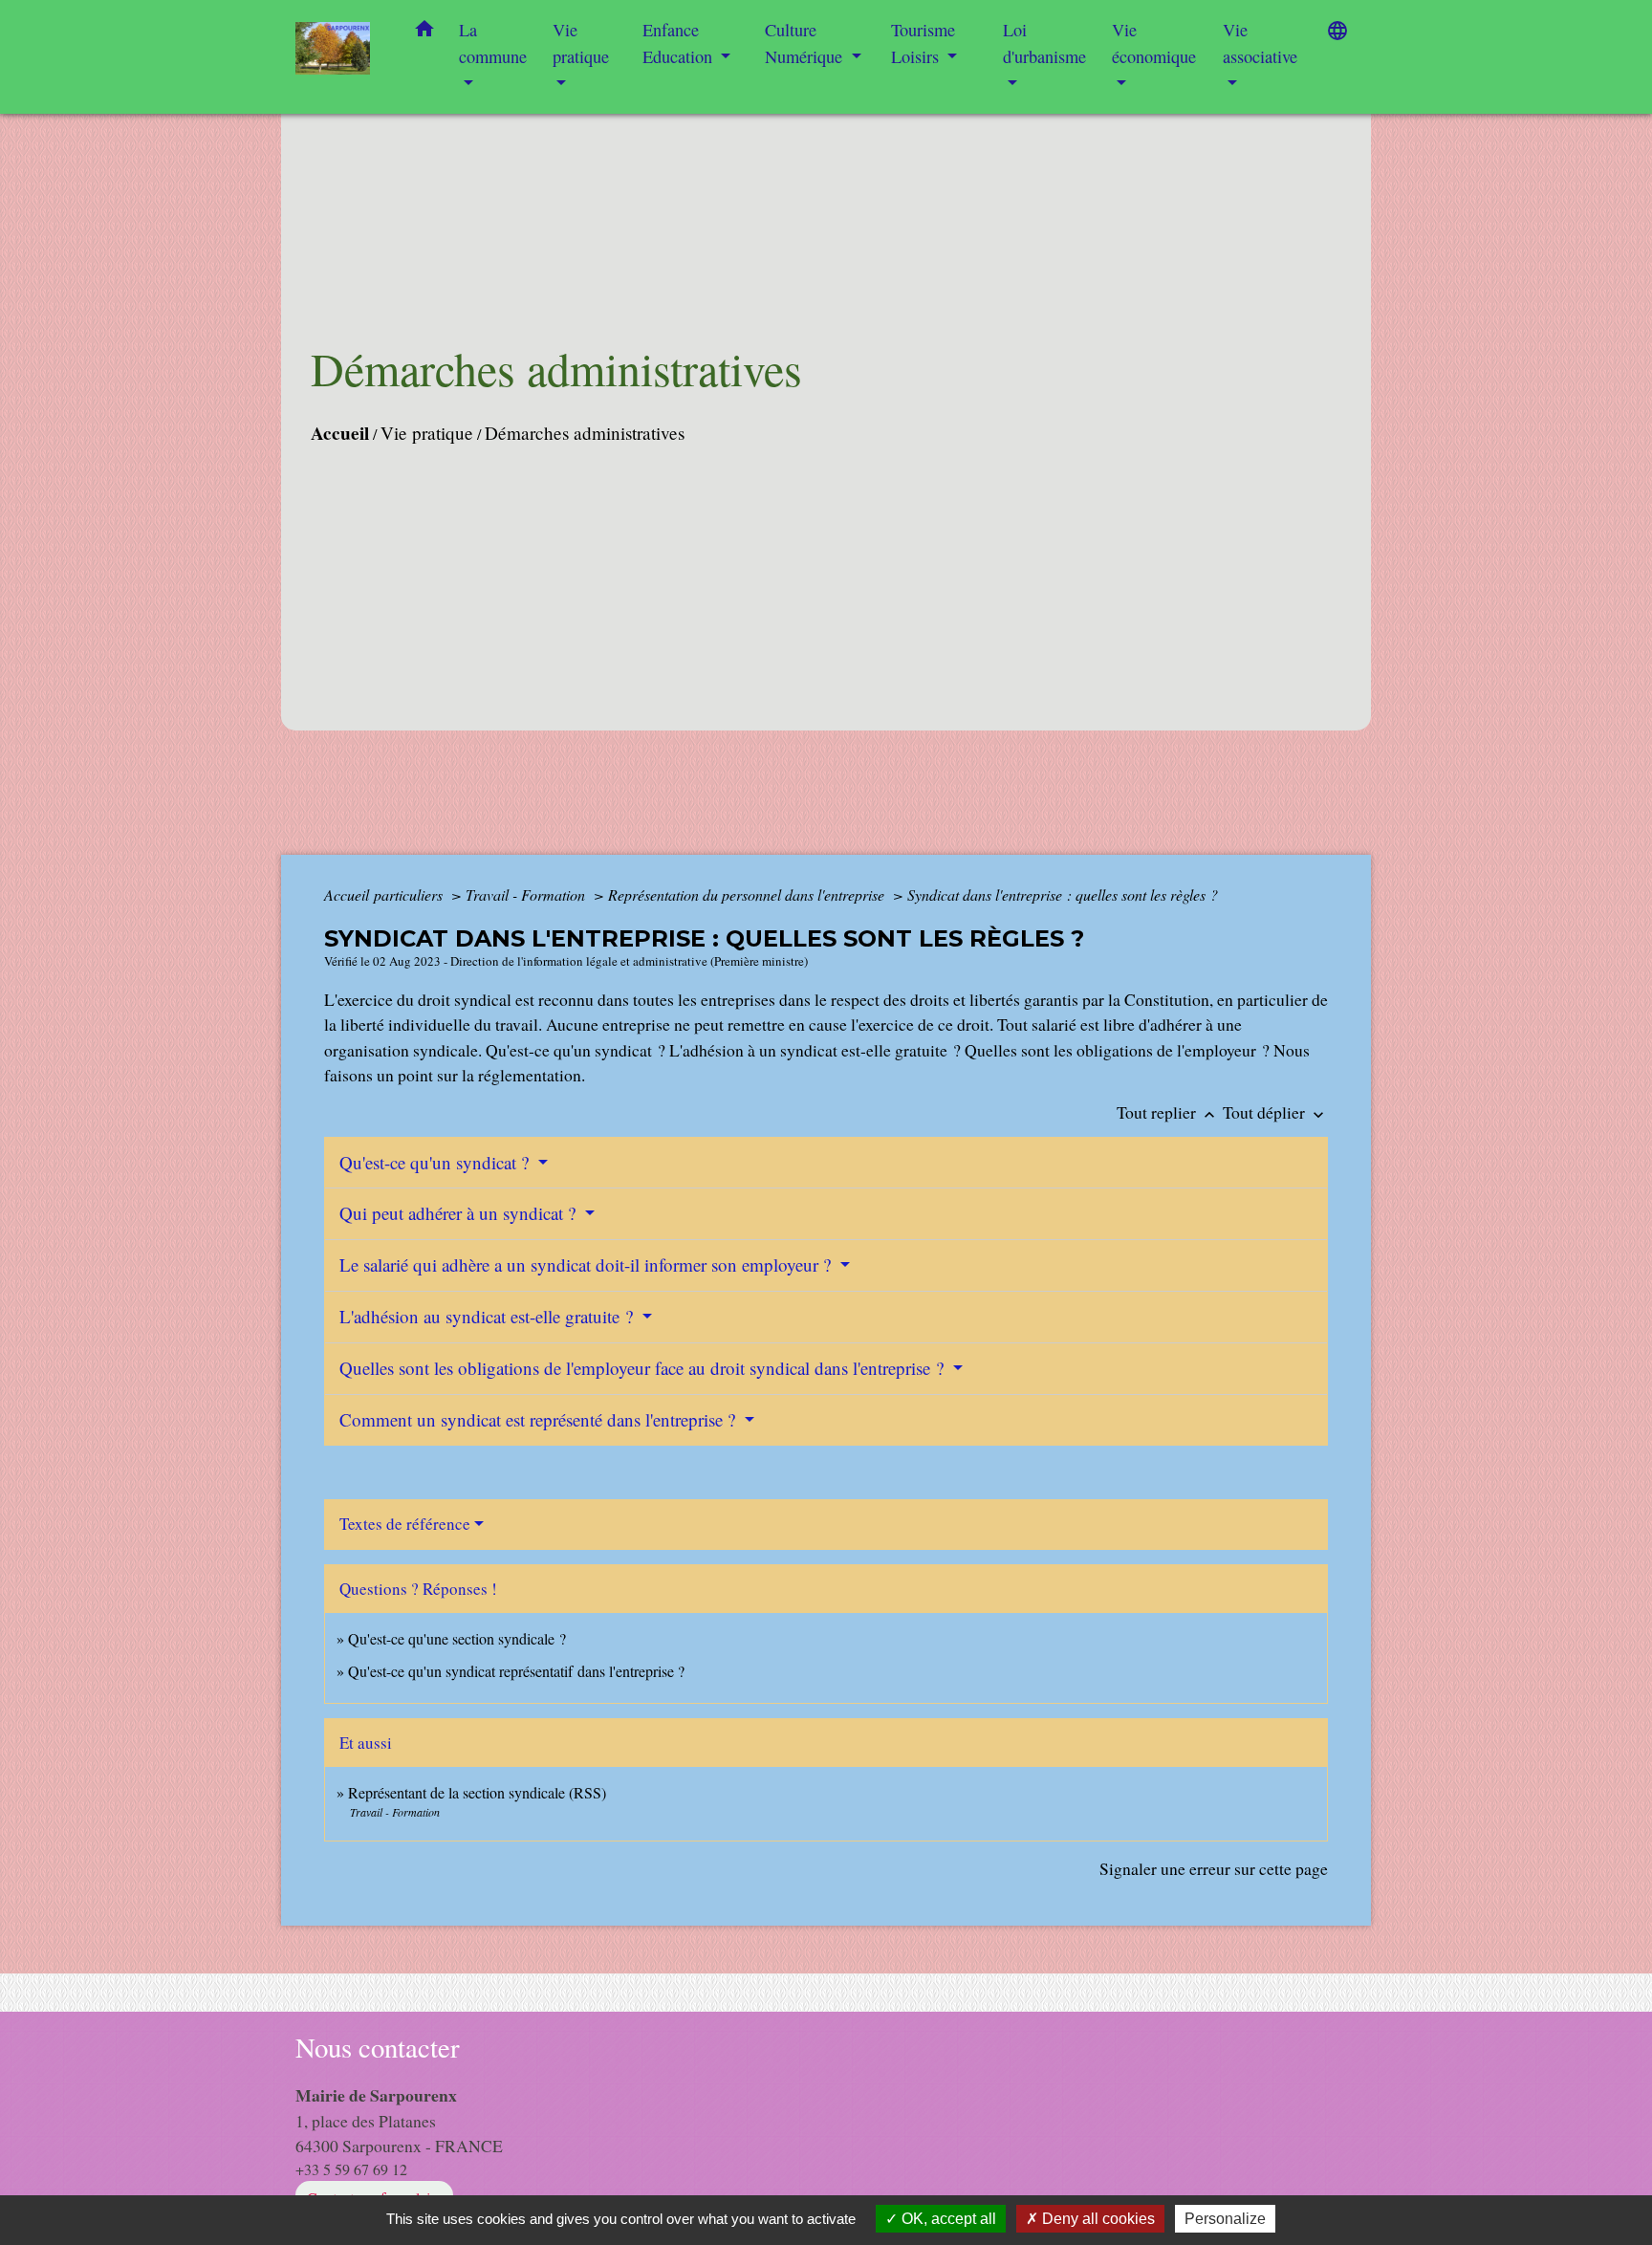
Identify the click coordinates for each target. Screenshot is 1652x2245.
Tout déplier (1275, 1112)
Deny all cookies (1097, 2219)
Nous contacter (378, 2048)
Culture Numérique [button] (806, 43)
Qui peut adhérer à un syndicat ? (460, 1213)
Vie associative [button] (1260, 43)
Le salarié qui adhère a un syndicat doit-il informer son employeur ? (587, 1264)
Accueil (340, 433)
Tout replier (1168, 1112)
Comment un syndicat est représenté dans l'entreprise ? (540, 1419)
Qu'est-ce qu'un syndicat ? (436, 1162)
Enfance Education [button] (680, 43)
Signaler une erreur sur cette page (1214, 1868)
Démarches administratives (585, 433)
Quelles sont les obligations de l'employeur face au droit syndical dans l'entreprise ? (644, 1368)
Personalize (1225, 2219)
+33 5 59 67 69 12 (351, 2169)
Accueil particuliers (385, 894)
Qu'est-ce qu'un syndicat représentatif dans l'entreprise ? (516, 1671)
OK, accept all (947, 2219)
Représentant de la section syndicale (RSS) (477, 1792)
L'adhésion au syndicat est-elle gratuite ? (489, 1316)
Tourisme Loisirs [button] (923, 43)
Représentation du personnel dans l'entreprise (748, 894)
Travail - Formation (527, 894)
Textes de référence (405, 1524)
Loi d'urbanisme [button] (1044, 43)
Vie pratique (427, 433)
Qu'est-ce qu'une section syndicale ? (457, 1638)
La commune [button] (493, 43)
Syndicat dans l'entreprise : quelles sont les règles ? (1063, 894)
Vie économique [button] (1154, 43)
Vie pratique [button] (581, 43)
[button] (424, 33)
